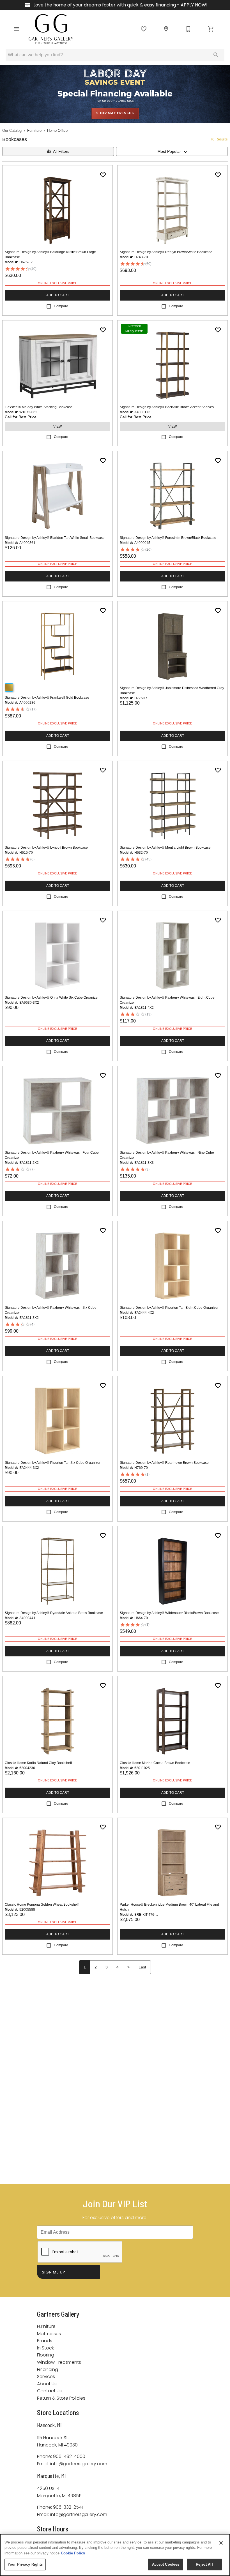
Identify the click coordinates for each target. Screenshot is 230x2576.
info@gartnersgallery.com (79, 2464)
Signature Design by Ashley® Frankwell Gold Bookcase (47, 698)
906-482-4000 (69, 2456)
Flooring (46, 2355)
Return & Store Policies (61, 2398)
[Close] (221, 2543)
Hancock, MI (49, 2425)
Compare (61, 306)
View (58, 426)
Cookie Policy (73, 2553)
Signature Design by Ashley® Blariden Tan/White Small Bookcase (55, 538)
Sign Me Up (53, 2272)
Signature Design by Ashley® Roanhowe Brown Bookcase (164, 1463)
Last (142, 1967)
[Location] (166, 29)
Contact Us (49, 2391)
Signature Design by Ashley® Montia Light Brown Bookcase (165, 848)
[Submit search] (216, 55)
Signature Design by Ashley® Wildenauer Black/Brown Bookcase (169, 1613)
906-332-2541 (68, 2507)
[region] (115, 2555)
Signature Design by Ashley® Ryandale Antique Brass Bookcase (54, 1613)
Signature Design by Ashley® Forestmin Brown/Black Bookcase (168, 538)
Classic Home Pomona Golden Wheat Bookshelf (42, 1905)
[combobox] (172, 151)
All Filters (61, 151)
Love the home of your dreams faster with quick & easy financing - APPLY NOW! (120, 5)
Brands (45, 2341)
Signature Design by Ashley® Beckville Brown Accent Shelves (167, 407)
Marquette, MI (51, 2476)
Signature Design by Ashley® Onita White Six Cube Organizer (52, 998)
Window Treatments (59, 2362)
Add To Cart (58, 295)
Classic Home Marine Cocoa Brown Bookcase (155, 1763)
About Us (47, 2384)
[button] (17, 29)
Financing (48, 2370)
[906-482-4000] (188, 29)
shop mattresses (115, 113)
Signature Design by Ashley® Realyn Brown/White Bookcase (166, 252)
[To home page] (51, 29)
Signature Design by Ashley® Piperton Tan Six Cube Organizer (53, 1463)
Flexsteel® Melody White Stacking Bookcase (39, 407)
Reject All (204, 2564)
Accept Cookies (166, 2564)
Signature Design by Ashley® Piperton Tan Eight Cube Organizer (169, 1308)
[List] (144, 29)
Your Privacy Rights (25, 2564)
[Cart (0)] (211, 29)
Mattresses (49, 2334)
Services (46, 2377)
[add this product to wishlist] (103, 175)
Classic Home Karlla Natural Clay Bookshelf (38, 1763)
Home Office (57, 131)
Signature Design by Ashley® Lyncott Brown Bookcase (46, 848)
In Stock (45, 2348)
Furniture (34, 131)
